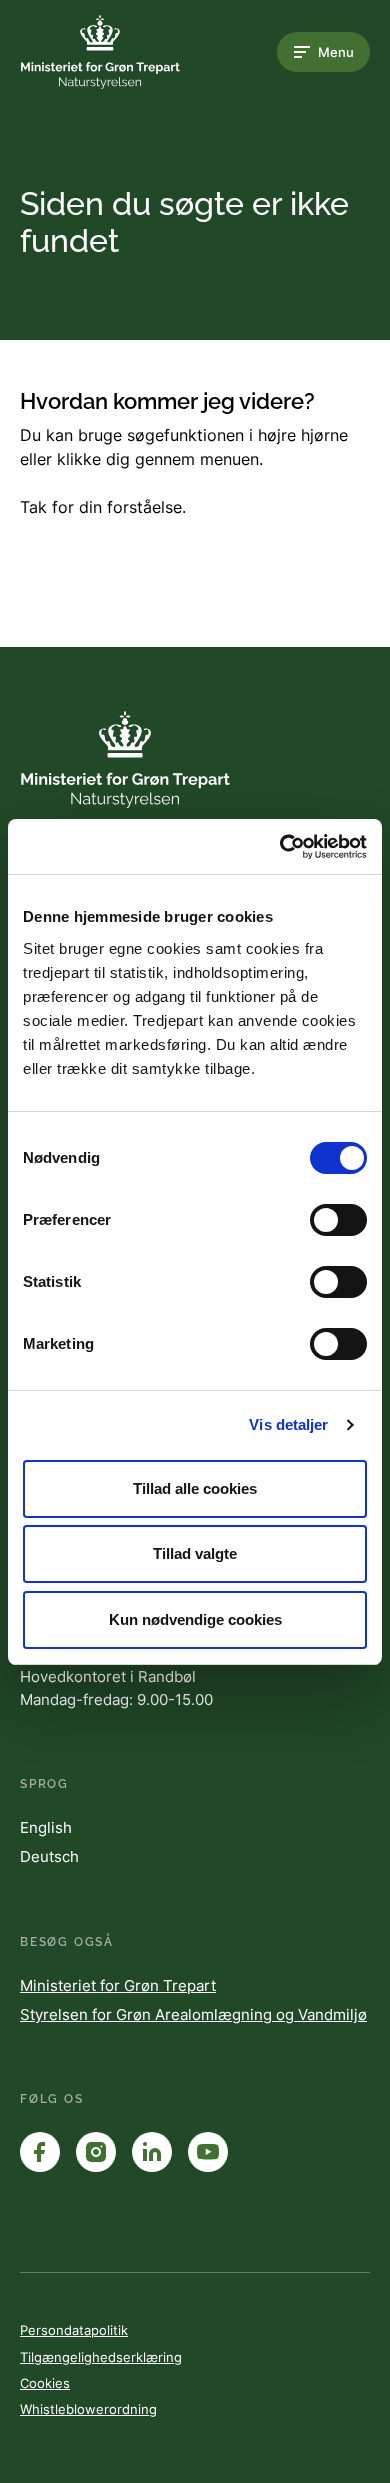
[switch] (338, 1220)
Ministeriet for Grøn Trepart (118, 1985)
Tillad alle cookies (195, 1488)
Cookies (45, 2383)
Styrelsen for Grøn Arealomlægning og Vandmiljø (193, 2014)
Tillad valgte (195, 1553)
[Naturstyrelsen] (100, 52)
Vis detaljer (288, 1424)
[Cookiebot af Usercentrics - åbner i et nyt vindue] (280, 847)
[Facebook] (40, 2152)
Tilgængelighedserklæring (101, 2357)
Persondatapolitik (74, 2330)
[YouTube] (208, 2152)
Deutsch (49, 1856)
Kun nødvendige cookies (195, 1619)
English (46, 1827)
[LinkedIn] (152, 2152)
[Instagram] (96, 2152)
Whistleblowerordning (88, 2409)
